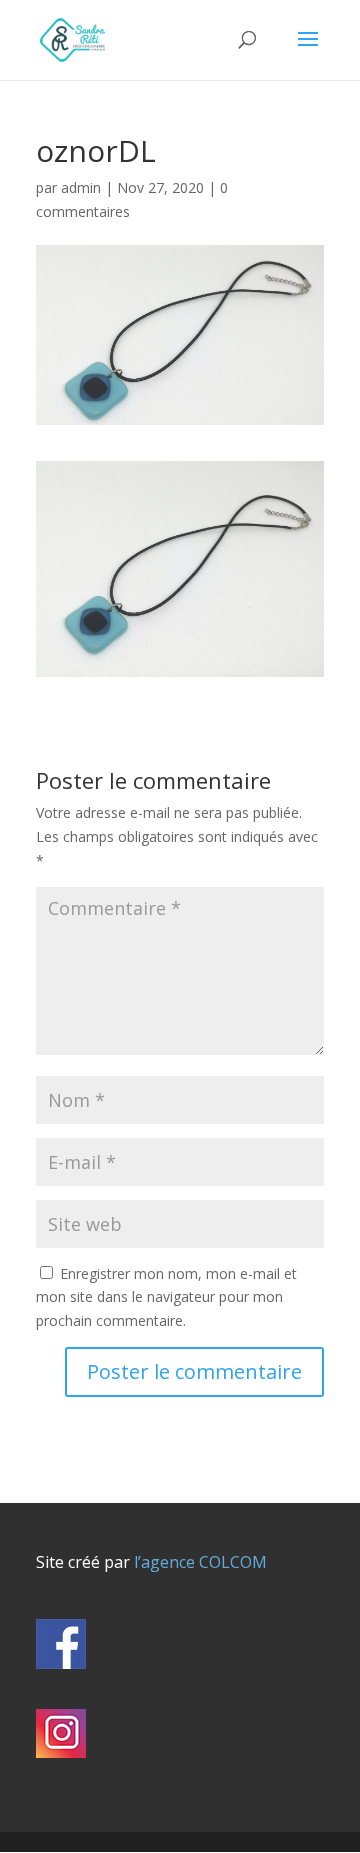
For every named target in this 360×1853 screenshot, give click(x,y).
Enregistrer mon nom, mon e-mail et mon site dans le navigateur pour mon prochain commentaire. (166, 1297)
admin (81, 187)
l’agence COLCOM (198, 1562)
